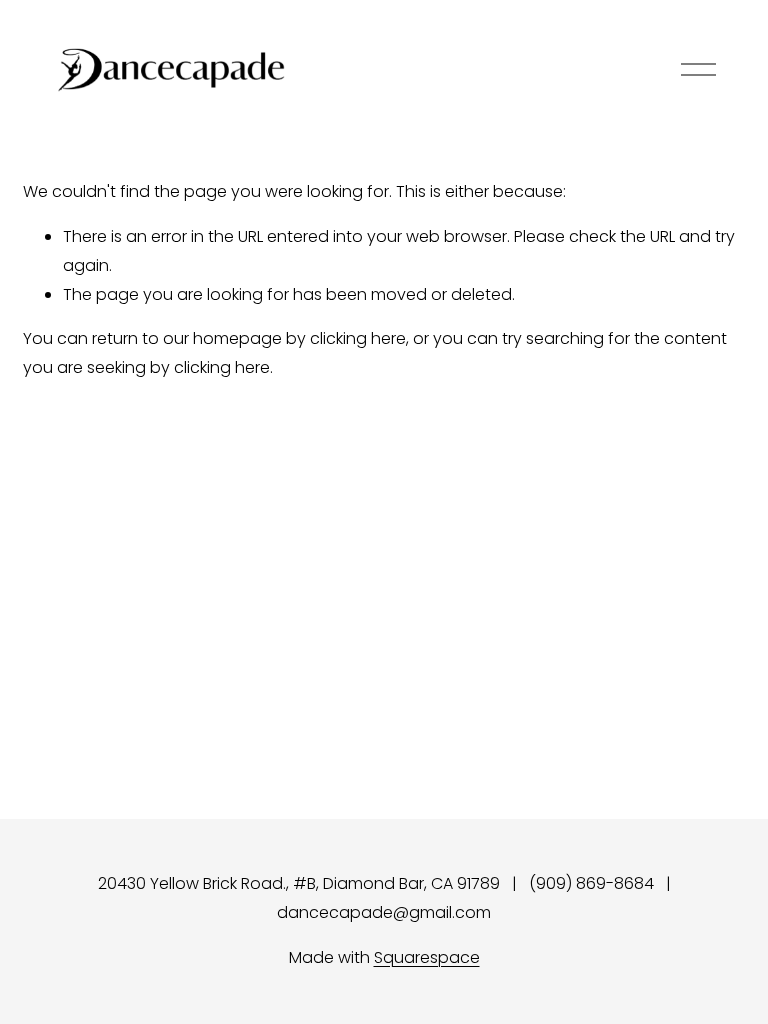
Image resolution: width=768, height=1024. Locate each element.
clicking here (358, 338)
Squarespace (427, 957)
